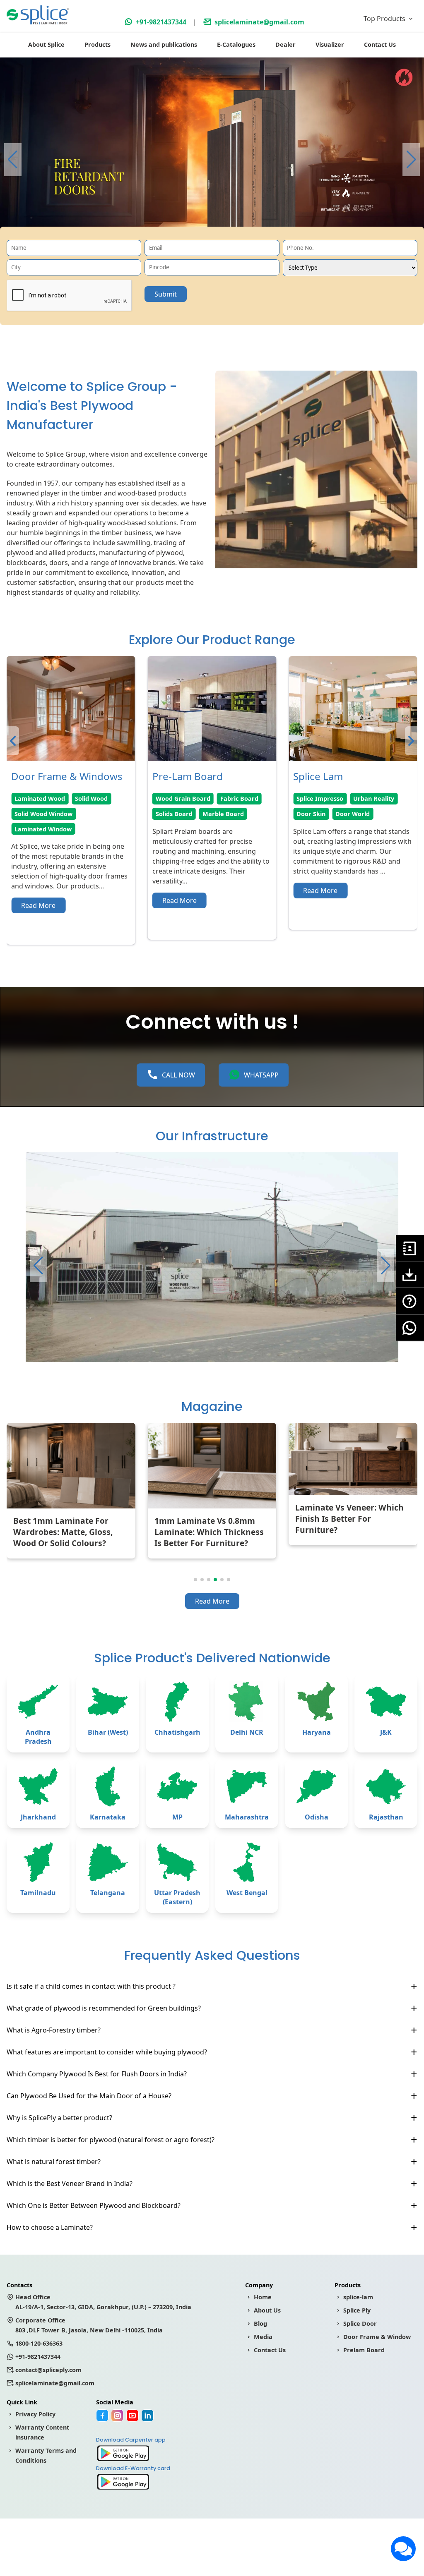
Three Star (312, 829)
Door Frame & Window (377, 2337)
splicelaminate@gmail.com (259, 22)
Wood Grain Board (42, 798)
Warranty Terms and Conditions (46, 2455)
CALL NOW (178, 1075)
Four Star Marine (322, 814)
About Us (267, 2310)
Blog (260, 2323)
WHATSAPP (261, 1075)
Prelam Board (364, 2350)
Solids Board (33, 814)
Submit (166, 294)
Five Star (351, 798)
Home (263, 2297)
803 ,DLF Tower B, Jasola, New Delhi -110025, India (89, 2325)
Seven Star (312, 798)
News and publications (164, 44)
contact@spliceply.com (48, 2370)
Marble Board (82, 814)
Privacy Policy (35, 2414)
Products (98, 44)
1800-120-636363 (39, 2343)
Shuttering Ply (317, 844)
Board (386, 859)
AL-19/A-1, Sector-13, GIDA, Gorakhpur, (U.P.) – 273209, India (103, 2302)
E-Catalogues (236, 44)
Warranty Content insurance (42, 2432)
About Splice (46, 44)
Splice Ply (357, 2310)
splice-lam (358, 2297)
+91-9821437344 (161, 22)
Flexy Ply (351, 829)
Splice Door (360, 2323)
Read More (38, 900)
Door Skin (170, 814)
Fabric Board (98, 798)
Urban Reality (233, 798)
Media (263, 2337)
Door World (212, 814)
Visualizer (330, 44)
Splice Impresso (179, 798)
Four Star (371, 814)
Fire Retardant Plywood (332, 859)
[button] (411, 160)
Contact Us (380, 44)
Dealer (285, 44)
